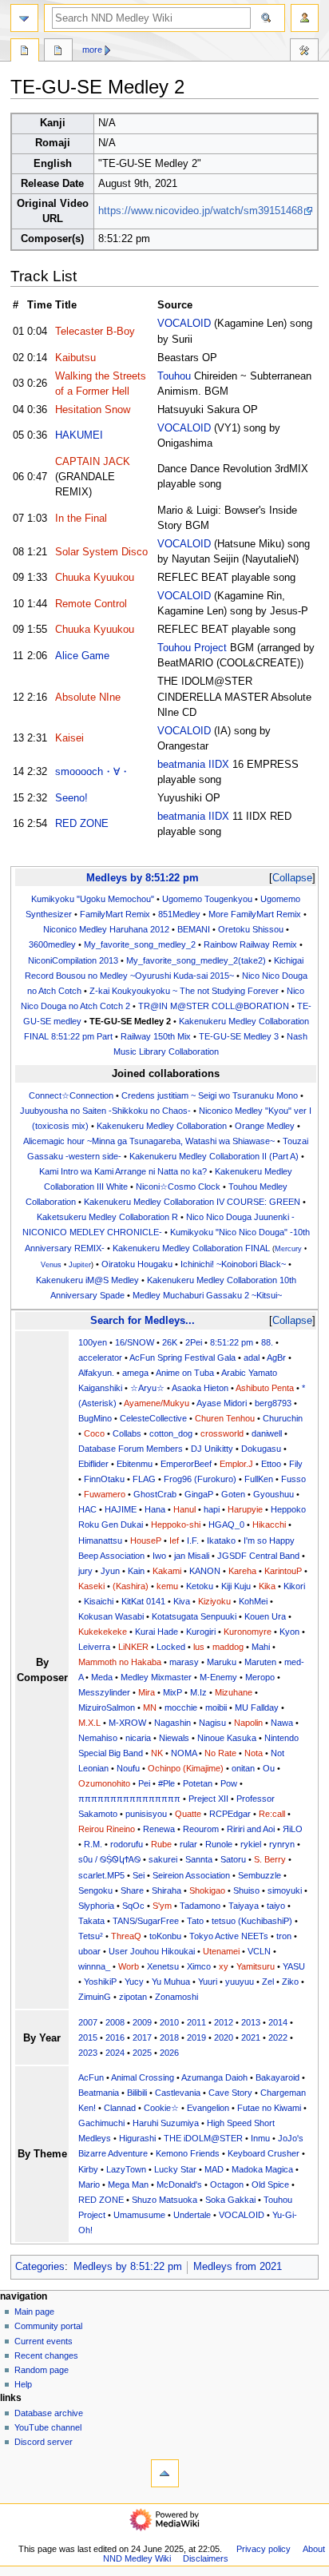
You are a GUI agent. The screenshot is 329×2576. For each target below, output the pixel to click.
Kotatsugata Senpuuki (194, 1616)
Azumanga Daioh (214, 2077)
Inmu (260, 2138)
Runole (219, 1844)
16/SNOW (135, 1342)
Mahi (261, 1647)
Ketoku (200, 1586)
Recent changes (46, 2355)
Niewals (174, 1738)
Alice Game (82, 656)
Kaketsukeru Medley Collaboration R (107, 1217)
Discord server (44, 2442)
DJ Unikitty (212, 1449)
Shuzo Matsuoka (164, 2200)
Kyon (289, 1632)
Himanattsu (100, 1540)
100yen (93, 1342)
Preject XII (208, 1799)
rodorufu (127, 1844)
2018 (169, 2037)
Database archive (49, 2413)
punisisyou (146, 1814)
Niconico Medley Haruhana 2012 (106, 929)
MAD (214, 2169)
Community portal (48, 2326)
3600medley (52, 944)
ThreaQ (126, 1936)
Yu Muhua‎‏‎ (171, 1982)
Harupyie (245, 1509)
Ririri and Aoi (251, 1829)
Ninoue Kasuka (227, 1738)
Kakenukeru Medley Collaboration (162, 1126)
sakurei (163, 1859)
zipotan (133, 1997)
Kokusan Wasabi (111, 1616)
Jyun (110, 1571)
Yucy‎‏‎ (134, 1982)
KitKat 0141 (143, 1601)
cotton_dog (171, 1433)
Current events (44, 2341)
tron (284, 1936)
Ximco (199, 1966)
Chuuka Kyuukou (95, 578)
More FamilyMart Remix (255, 914)
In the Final (81, 519)
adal (252, 1358)
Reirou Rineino (107, 1829)
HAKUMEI (79, 435)
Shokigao (207, 1890)
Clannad (120, 2108)
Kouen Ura (265, 1616)
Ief (174, 1540)
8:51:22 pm (232, 1342)
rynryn (282, 1844)
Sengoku (95, 1890)
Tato (195, 1921)
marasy (184, 1662)
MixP (172, 1692)
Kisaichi (99, 1601)
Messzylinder (104, 1692)
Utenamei (221, 1951)
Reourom (201, 1829)
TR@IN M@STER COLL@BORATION (214, 1006)
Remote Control (91, 604)
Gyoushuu (274, 1494)
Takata (91, 1921)
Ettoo (271, 1464)
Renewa (159, 1829)
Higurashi (137, 2138)
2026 (169, 2053)
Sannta (199, 1859)
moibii (216, 1707)
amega (135, 1373)
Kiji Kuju (236, 1586)
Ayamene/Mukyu (157, 1403)
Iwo (159, 1556)
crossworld (222, 1433)
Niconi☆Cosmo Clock (178, 1187)
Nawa (282, 1723)
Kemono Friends (188, 2153)
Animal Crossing (143, 2077)
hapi (212, 1509)
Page (25, 52)
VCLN (259, 1951)
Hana (155, 1509)
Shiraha (166, 1890)
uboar (89, 1951)
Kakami (167, 1571)
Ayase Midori (222, 1403)
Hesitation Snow (93, 410)
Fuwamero (105, 1494)
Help (23, 2384)
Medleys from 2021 (238, 2267)
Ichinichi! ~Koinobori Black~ (233, 1264)
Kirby (88, 2169)
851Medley (179, 914)
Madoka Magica (262, 2169)
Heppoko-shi (176, 1525)
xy (224, 1966)
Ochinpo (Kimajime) (186, 1768)
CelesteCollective (153, 1418)
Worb (129, 1966)
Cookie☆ (161, 2108)
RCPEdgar (230, 1814)
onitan (243, 1768)
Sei (139, 1875)
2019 (196, 2037)
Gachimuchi (101, 2123)
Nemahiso (98, 1738)
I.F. (193, 1540)
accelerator (100, 1358)
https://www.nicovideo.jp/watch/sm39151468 (200, 211)
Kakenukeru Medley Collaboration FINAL (191, 1248)
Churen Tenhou (225, 1418)
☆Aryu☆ (147, 1388)
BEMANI (194, 929)
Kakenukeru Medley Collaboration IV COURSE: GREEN (192, 1202)
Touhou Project (192, 648)
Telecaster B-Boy (95, 332)
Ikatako (221, 1540)
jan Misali (192, 1556)
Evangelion (208, 2108)
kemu (167, 1586)
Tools (304, 52)
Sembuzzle (260, 1875)
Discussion (58, 52)
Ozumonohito (104, 1783)
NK (157, 1753)
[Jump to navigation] (24, 18)
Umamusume (139, 2215)
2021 (251, 2037)
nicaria (138, 1738)
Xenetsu (163, 1966)
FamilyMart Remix (115, 914)
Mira (147, 1692)
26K (170, 1342)
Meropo (260, 1677)
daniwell (267, 1433)
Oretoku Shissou (251, 929)
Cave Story (230, 2093)
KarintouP (283, 1571)
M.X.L (89, 1723)
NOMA (184, 1753)
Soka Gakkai (230, 2200)
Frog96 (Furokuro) (200, 1479)
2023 (88, 2053)
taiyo (276, 1906)
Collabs (127, 1433)
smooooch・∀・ (93, 772)
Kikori (294, 1586)
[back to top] (165, 2473)
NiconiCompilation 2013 (73, 960)
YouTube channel (48, 2427)
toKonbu (165, 1936)
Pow (229, 1783)
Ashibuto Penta (265, 1388)
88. (267, 1342)
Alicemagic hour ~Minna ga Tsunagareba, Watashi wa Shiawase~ (149, 1141)
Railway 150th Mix (156, 1036)
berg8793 (273, 1403)
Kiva (182, 1601)
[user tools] (305, 18)
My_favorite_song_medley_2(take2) (196, 960)
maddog (228, 1647)
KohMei (253, 1601)
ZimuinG (95, 1997)
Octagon (227, 2184)
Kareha (242, 1571)
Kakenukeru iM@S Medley (87, 1280)
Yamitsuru (256, 1966)
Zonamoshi (176, 1997)
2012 (224, 2022)
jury (85, 1571)
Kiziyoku (214, 1601)
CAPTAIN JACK (93, 462)
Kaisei (69, 738)
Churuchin (283, 1418)
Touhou (174, 376)
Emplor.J (236, 1464)
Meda (102, 1677)
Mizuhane (234, 1692)
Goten (233, 1494)
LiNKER (133, 1647)
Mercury (288, 1249)
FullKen (259, 1479)
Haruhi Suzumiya (166, 2123)
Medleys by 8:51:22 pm (143, 878)
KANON (205, 1571)
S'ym (162, 1906)
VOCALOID (184, 324)
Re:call (272, 1814)
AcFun (91, 2077)
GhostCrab (155, 1494)
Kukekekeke (103, 1632)
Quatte (188, 1814)
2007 (88, 2022)
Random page (42, 2370)
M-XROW (127, 1723)
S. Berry (270, 1859)
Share (132, 1890)
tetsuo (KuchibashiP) (252, 1921)
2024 (115, 2053)
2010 (169, 2022)
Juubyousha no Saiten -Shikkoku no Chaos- (105, 1111)
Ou (269, 1768)
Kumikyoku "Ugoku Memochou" (93, 899)
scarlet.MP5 (101, 1875)
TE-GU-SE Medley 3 (239, 1036)
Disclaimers (206, 2558)
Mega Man (128, 2184)
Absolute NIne (88, 698)
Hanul (184, 1509)
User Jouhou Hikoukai (152, 1951)
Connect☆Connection (71, 1095)
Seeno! (71, 798)
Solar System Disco (101, 552)
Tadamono (200, 1906)
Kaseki (91, 1586)
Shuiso (246, 1890)
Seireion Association (191, 1875)
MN (150, 1707)
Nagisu (212, 1723)
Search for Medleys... (143, 1320)
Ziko (290, 1982)
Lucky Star (175, 2169)
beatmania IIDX (193, 765)
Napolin (248, 1723)
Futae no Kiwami (269, 2108)
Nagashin (172, 1723)
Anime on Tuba (185, 1373)
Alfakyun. (96, 1373)
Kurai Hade (157, 1632)
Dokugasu (261, 1449)
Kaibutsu (75, 358)
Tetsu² (91, 1936)
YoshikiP (100, 1982)
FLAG (144, 1479)
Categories (40, 2267)
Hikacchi (269, 1525)
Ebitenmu (135, 1464)
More (92, 50)
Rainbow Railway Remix (250, 944)
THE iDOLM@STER (203, 2138)
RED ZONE (82, 824)
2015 (88, 2037)
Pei (144, 1783)
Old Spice (270, 2184)
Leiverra (94, 1647)
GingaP (199, 1494)
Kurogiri (201, 1632)
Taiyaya (244, 1906)
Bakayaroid (277, 2077)
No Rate (220, 1753)
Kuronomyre (248, 1632)
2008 (115, 2022)
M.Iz (198, 1692)
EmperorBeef (186, 1464)
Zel (268, 1982)
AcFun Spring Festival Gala (182, 1358)
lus (199, 1647)
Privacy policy (264, 2549)
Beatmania (99, 2093)
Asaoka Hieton (200, 1388)
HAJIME (121, 1509)
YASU (294, 1966)
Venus (51, 1265)
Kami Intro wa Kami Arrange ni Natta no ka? (123, 1171)
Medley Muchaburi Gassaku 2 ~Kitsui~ (207, 1295)
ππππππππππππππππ (129, 1799)
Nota (254, 1753)
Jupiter (80, 1265)
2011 (196, 2022)
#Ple (166, 1783)
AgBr (276, 1358)
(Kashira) (131, 1586)
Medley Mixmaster (156, 1677)
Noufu (128, 1768)
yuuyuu (240, 1982)
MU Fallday (257, 1707)
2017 (142, 2037)
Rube (161, 1844)
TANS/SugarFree (146, 1921)
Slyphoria (96, 1906)
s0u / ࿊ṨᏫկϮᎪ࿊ (109, 1859)
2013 (251, 2022)
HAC (87, 1509)
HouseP (146, 1540)
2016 (115, 2037)
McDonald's (179, 2184)
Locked (171, 1647)
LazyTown (126, 2169)
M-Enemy (218, 1677)
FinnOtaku (104, 1479)
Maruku (222, 1662)
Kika (267, 1586)
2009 (142, 2022)
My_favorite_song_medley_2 (140, 944)
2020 (224, 2037)
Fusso (293, 1479)
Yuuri (208, 1982)
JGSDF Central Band (258, 1556)
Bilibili (137, 2093)
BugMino (95, 1418)
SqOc (133, 1906)
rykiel (251, 1844)
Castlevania (178, 2093)
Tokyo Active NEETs (229, 1936)
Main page (34, 2312)
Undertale (192, 2215)
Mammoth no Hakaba (120, 1662)
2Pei (194, 1342)
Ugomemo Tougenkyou (207, 899)
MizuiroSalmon (107, 1707)
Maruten (260, 1662)
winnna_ (94, 1966)
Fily (296, 1464)
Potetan (198, 1783)
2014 (278, 2022)
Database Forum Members (131, 1449)
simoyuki (285, 1890)
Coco (94, 1433)
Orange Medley (265, 1126)
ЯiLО (293, 1829)
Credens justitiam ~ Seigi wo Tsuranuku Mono (210, 1095)
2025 (142, 2053)
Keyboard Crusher (264, 2153)
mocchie (181, 1707)
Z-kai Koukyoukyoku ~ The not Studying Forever (184, 991)
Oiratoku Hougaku (137, 1264)
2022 (278, 2037)
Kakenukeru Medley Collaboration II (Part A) (214, 1156)
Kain (136, 1571)
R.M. (93, 1844)
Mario (89, 2184)
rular (188, 1844)
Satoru (233, 1859)
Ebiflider (93, 1464)
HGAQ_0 (226, 1525)
